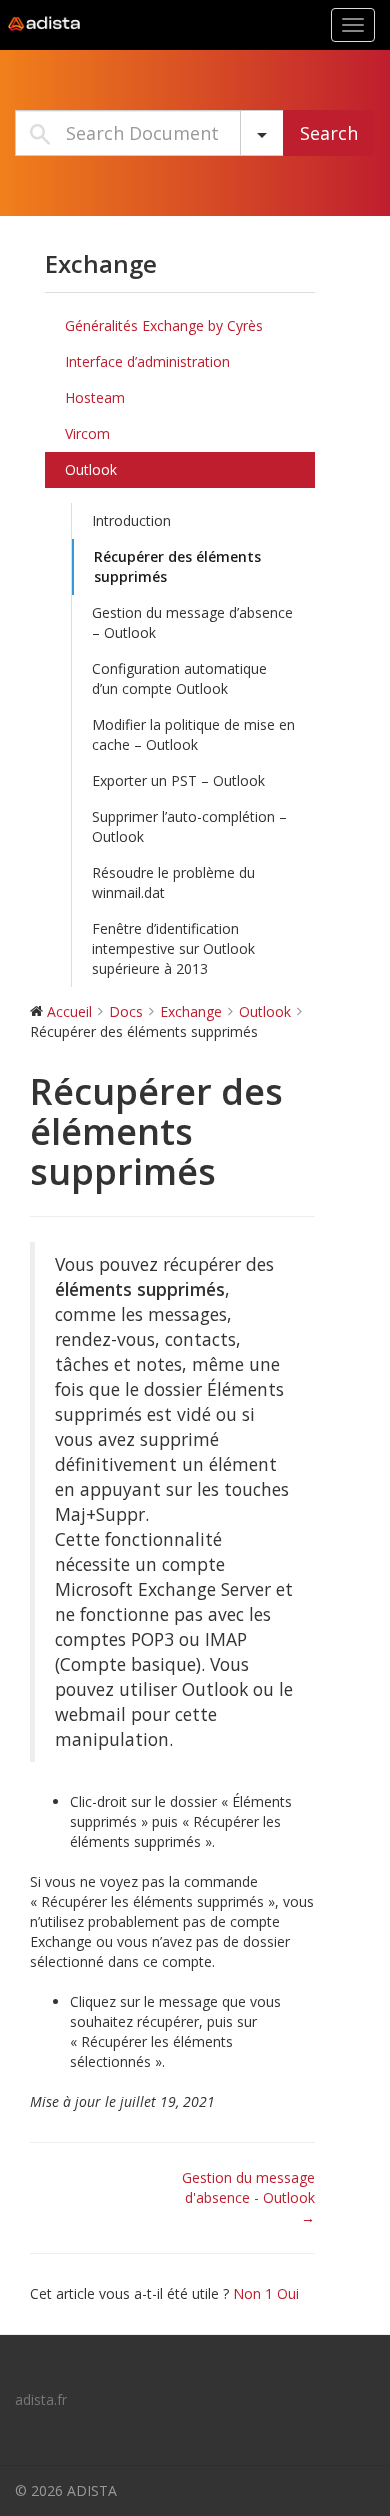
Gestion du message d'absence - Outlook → (248, 2197)
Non (253, 2293)
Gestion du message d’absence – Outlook (192, 622)
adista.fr (41, 2399)
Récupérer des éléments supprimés (177, 566)
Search (329, 133)
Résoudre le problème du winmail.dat (173, 882)
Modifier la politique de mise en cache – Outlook (193, 734)
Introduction (131, 520)
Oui (288, 2293)
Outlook (91, 469)
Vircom (87, 433)
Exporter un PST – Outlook (178, 780)
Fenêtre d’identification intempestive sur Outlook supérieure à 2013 (173, 948)
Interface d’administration (147, 361)
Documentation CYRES (125, 24)
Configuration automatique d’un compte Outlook (179, 678)
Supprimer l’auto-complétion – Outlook (189, 826)
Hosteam (95, 397)
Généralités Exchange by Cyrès (164, 325)
